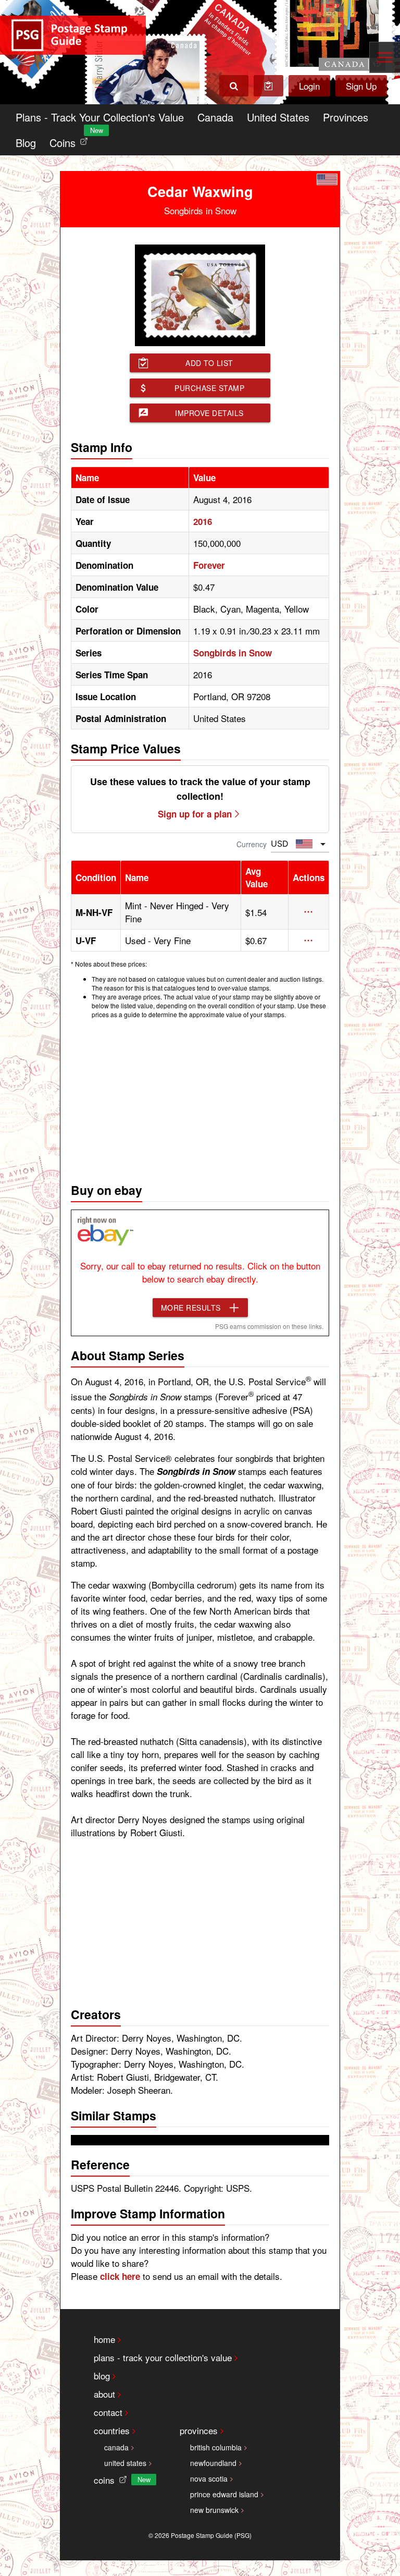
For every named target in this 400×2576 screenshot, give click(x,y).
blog (102, 2376)
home (104, 2339)
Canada (215, 117)
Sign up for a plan (195, 814)
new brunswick (214, 2510)
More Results (191, 1308)
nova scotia (209, 2479)
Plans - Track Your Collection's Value (100, 117)
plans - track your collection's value (163, 2357)
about (104, 2394)
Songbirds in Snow (233, 653)
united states (125, 2463)
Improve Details (209, 413)
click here (120, 2276)
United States (278, 117)
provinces (199, 2430)
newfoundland (213, 2463)
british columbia (216, 2447)
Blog (26, 143)
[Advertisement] (200, 1098)
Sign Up (361, 86)
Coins (71, 140)
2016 (203, 521)
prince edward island (224, 2494)
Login (309, 86)
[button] (309, 912)
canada (116, 2447)
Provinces (346, 117)
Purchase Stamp (209, 388)
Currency (252, 844)
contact (108, 2412)
